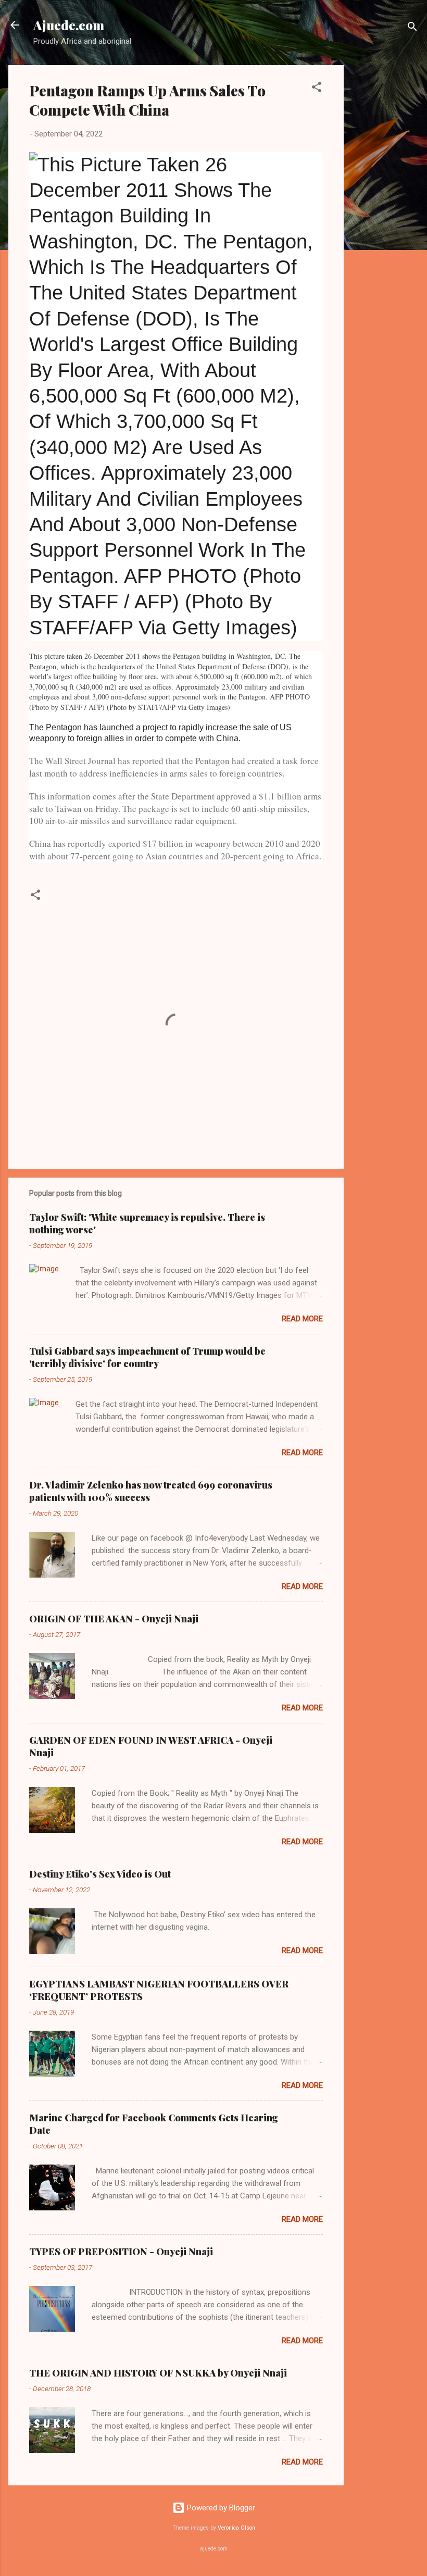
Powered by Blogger (220, 2508)
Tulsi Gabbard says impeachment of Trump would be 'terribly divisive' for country (147, 1357)
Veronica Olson (236, 2528)
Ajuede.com (69, 25)
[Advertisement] (385, 221)
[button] (317, 89)
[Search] (412, 28)
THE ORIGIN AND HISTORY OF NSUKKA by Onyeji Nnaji (158, 2373)
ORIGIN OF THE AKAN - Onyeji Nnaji (114, 1619)
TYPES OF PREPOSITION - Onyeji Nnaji (121, 2252)
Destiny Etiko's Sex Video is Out (100, 1874)
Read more (302, 1319)
